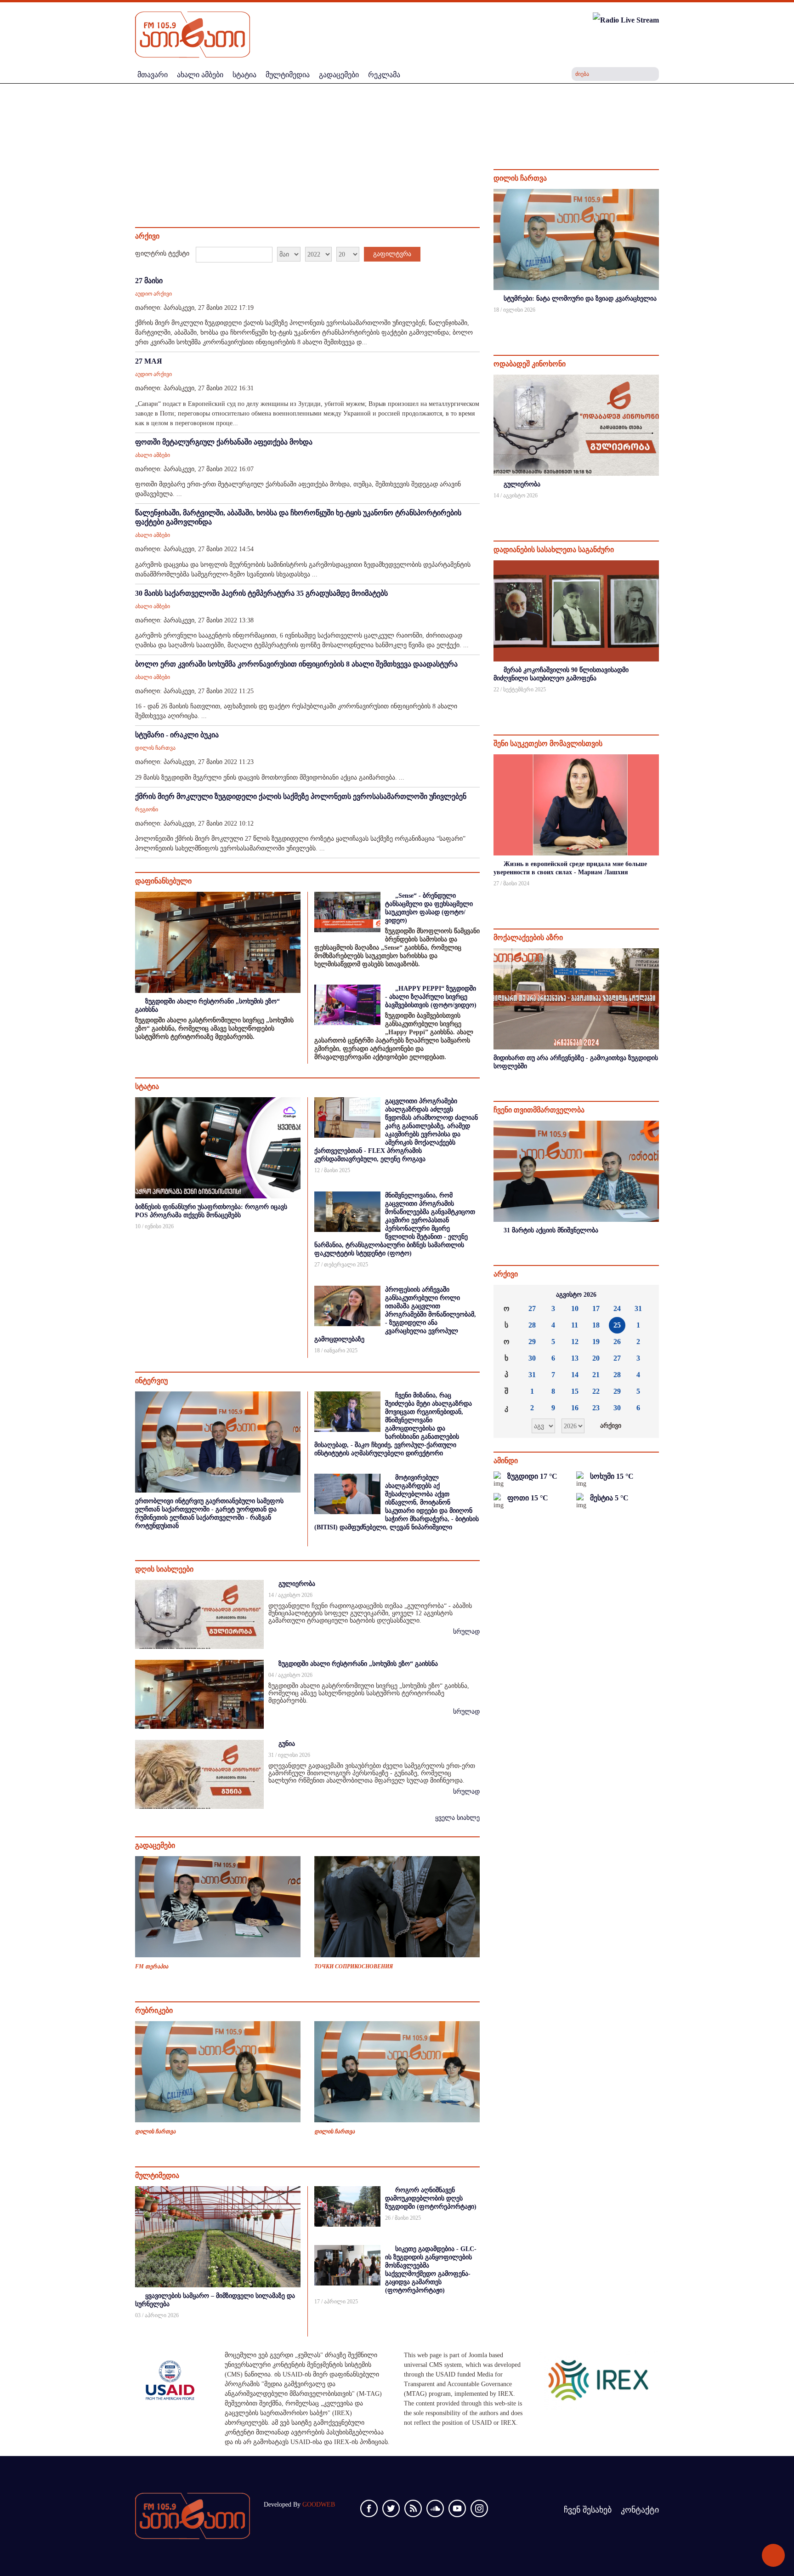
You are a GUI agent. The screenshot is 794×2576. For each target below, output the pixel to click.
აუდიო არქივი (153, 294)
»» (645, 1295)
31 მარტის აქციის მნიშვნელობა (551, 1230)
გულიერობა (297, 1584)
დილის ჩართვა (155, 748)
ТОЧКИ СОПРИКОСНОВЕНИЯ (354, 1966)
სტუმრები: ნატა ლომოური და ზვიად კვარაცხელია (580, 299)
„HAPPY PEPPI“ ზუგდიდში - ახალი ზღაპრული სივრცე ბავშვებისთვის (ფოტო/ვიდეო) (431, 997)
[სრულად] (658, 322)
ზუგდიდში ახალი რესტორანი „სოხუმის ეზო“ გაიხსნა (358, 1664)
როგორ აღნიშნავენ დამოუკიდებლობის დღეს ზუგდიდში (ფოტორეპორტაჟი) (431, 2198)
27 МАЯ (149, 361)
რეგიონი (147, 809)
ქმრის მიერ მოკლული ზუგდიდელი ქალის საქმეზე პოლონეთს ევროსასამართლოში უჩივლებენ (301, 796)
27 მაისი (149, 281)
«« (508, 1295)
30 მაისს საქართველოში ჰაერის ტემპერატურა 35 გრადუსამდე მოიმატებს (261, 593)
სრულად (466, 1632)
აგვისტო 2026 (576, 1295)
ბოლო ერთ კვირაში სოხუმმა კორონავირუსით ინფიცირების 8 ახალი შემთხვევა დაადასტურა (296, 664)
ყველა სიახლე (457, 1818)
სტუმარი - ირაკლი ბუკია (177, 735)
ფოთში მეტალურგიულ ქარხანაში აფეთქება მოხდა (224, 442)
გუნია (287, 1744)
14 (575, 1375)
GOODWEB (319, 2505)
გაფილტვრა (392, 254)
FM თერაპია (152, 1966)
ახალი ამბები (153, 455)
